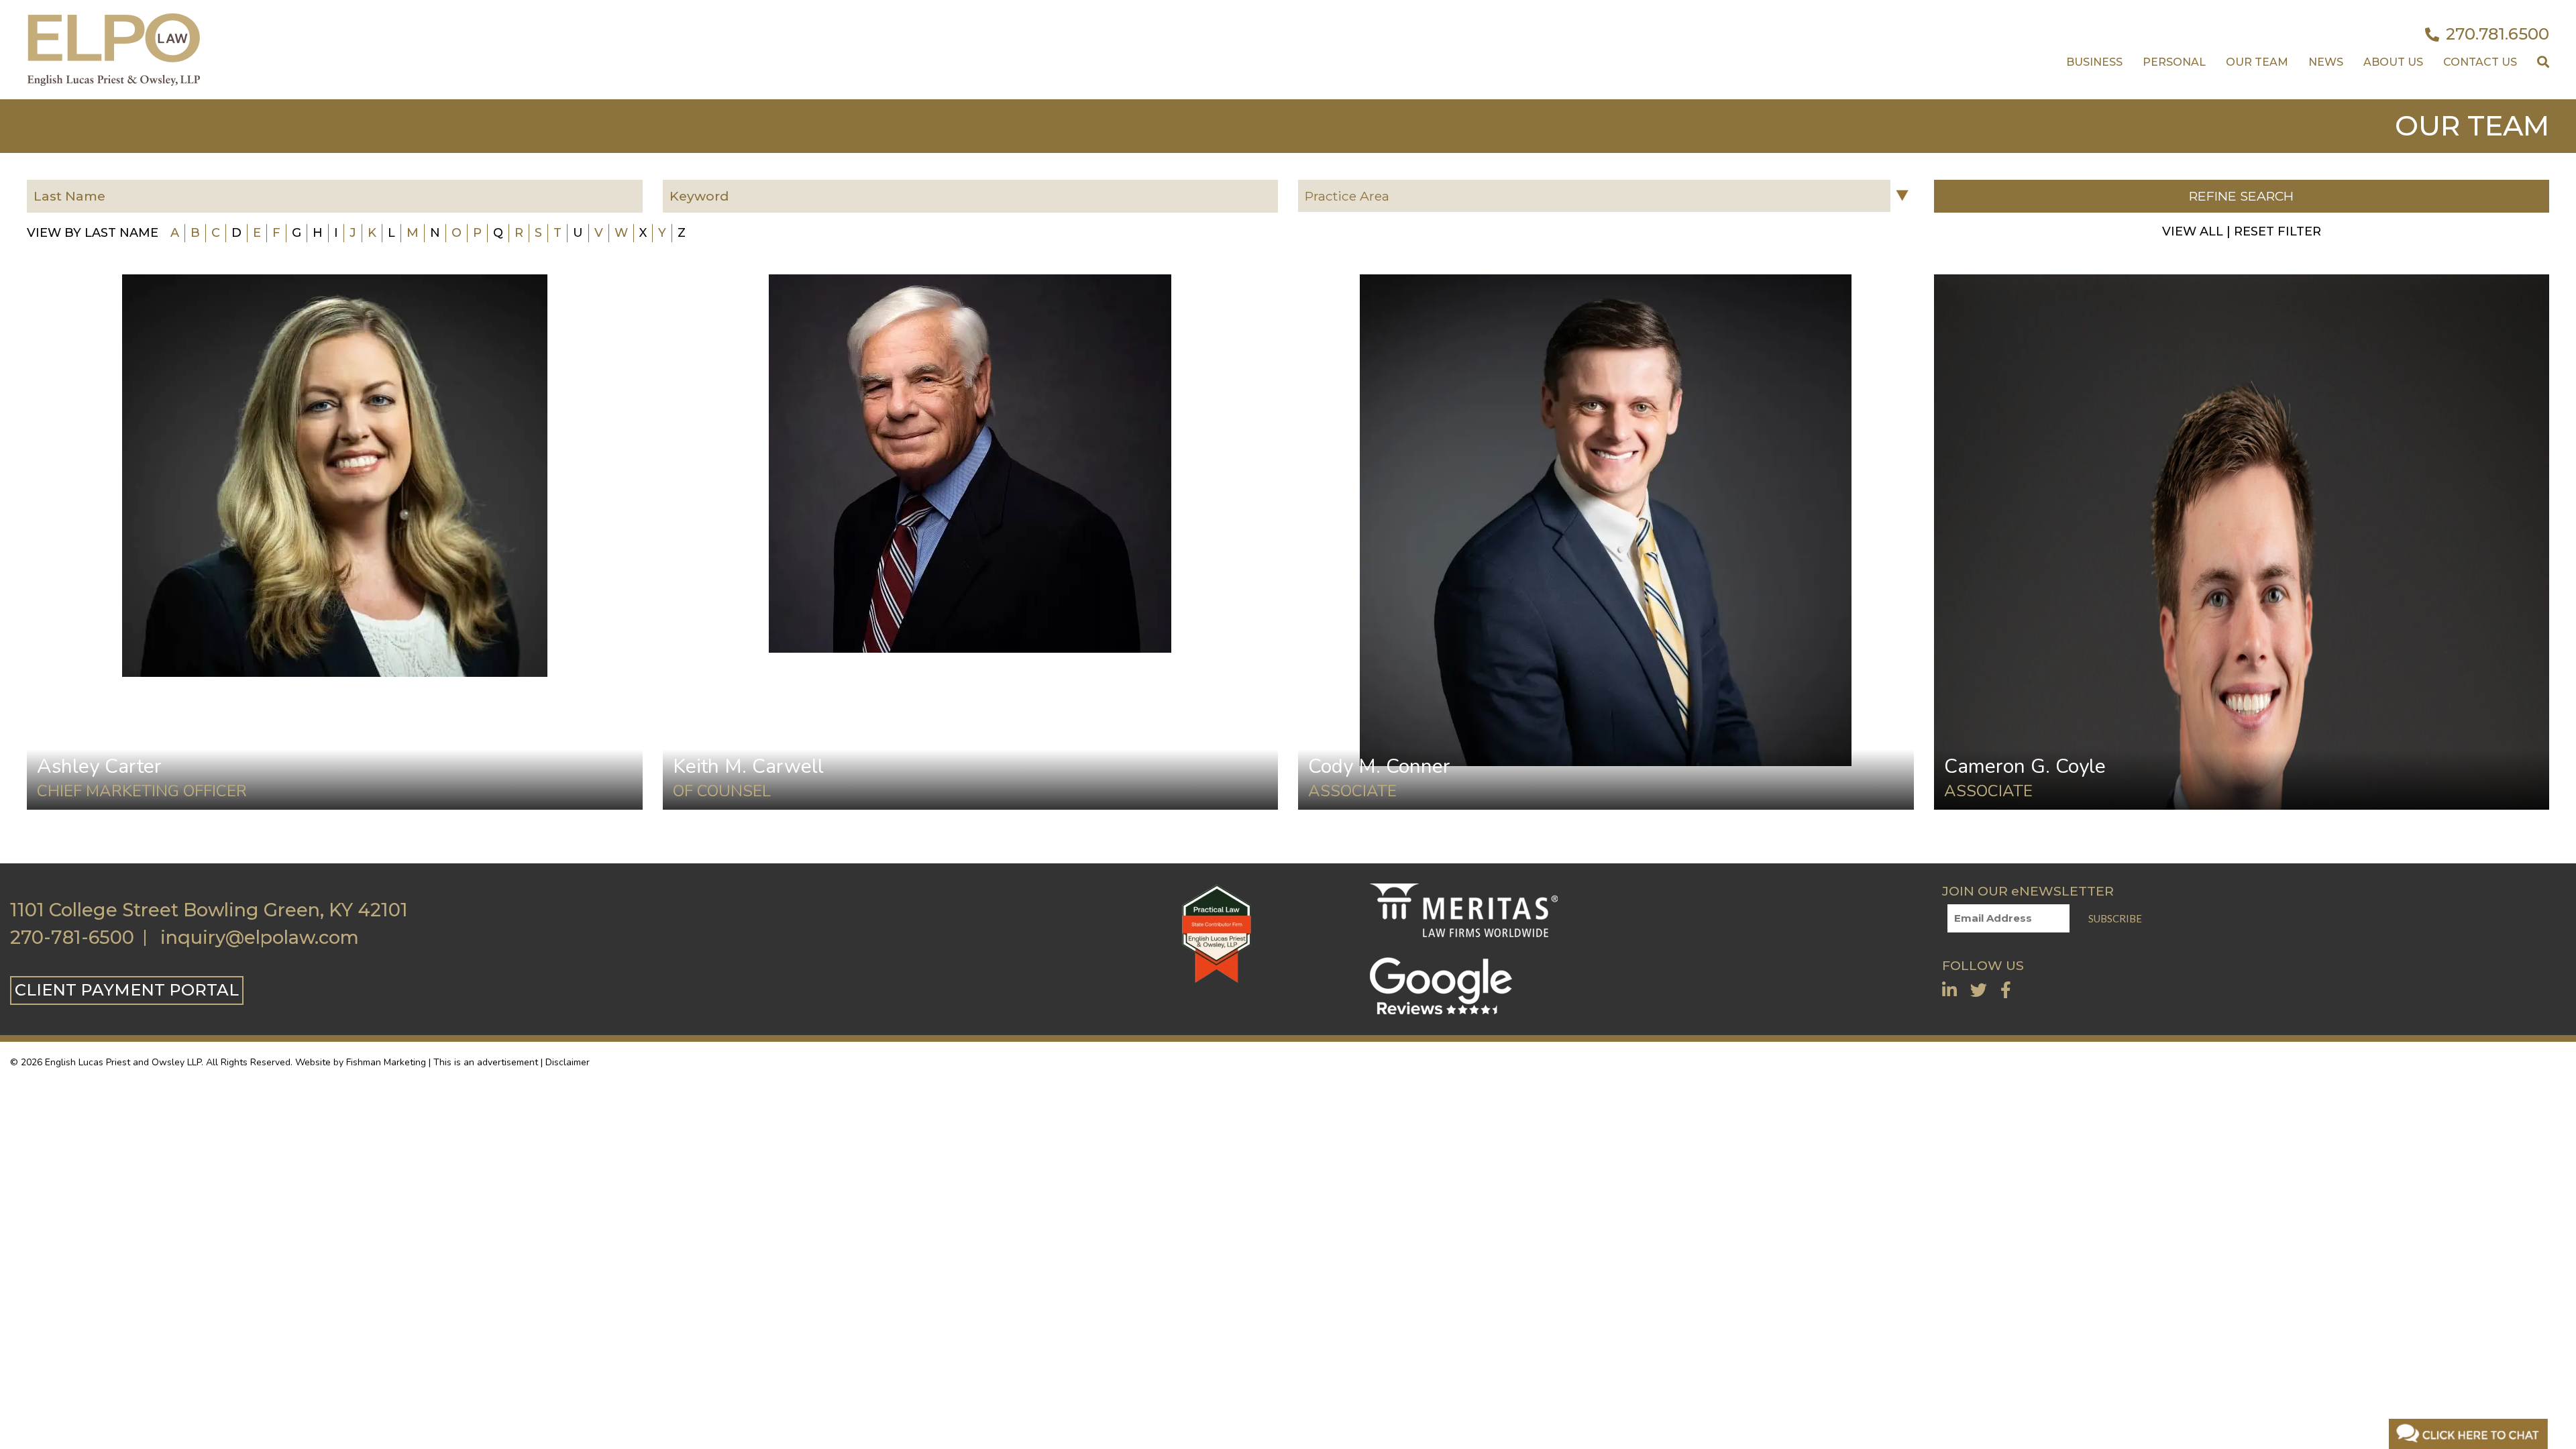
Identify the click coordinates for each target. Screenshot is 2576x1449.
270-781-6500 (72, 938)
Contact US (2480, 62)
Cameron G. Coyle (2025, 766)
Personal (2174, 62)
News (2326, 62)
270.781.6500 (2498, 34)
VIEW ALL (2193, 231)
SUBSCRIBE (2115, 918)
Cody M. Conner (1379, 766)
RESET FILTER (2277, 231)
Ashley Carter (99, 766)
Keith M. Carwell (748, 766)
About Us (2393, 62)
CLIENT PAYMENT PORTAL (127, 990)
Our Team (2257, 62)
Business (2094, 62)
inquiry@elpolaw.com (260, 938)
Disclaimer (568, 1062)
